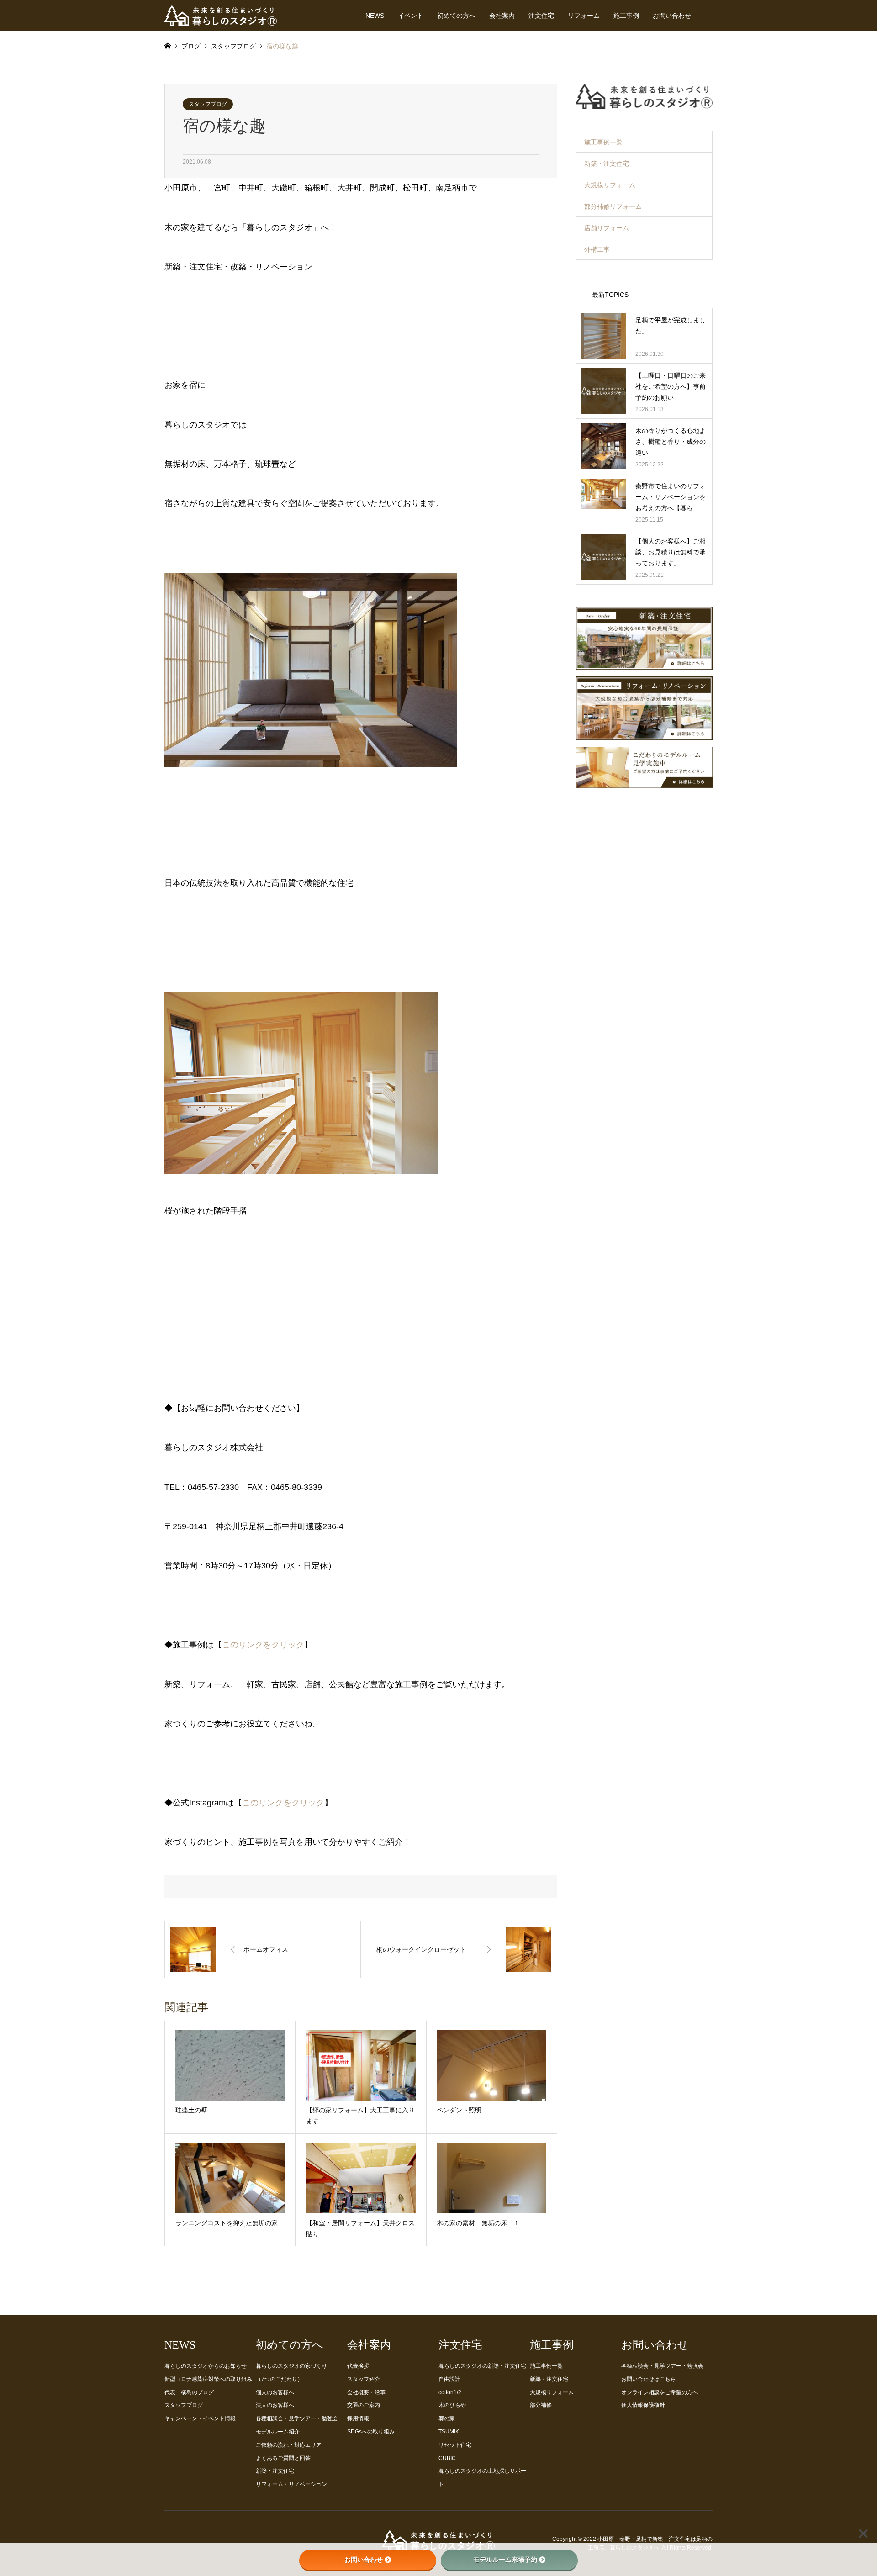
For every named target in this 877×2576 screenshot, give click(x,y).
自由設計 (449, 2379)
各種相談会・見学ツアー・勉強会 (297, 2418)
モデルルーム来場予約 (505, 2560)
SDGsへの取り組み (371, 2432)
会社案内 (502, 16)
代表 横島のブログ (189, 2392)
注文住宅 (541, 16)
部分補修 (541, 2405)
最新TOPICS (610, 295)
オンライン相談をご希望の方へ (660, 2392)
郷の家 (447, 2418)
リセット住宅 (455, 2445)
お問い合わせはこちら (649, 2379)
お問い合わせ (672, 16)
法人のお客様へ (275, 2405)
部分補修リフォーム (613, 206)
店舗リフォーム (607, 228)
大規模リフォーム (610, 185)
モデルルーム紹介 (278, 2432)
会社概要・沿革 (366, 2392)
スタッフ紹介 (364, 2379)
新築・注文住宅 (607, 164)
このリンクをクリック (263, 1645)
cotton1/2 (450, 2392)
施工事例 (626, 16)
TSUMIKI (449, 2432)
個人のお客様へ (275, 2392)
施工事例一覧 (603, 142)
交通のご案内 (364, 2405)
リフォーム (584, 16)
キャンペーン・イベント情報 (200, 2418)
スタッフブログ (208, 104)
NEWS (375, 16)
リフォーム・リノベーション (291, 2484)
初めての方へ (456, 16)
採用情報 (358, 2418)
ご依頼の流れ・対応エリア (289, 2445)
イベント (411, 16)
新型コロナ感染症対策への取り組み (208, 2379)
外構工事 (597, 249)
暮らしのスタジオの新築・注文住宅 (482, 2366)
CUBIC (447, 2458)
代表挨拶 (358, 2366)
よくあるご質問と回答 (283, 2458)
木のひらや (452, 2405)
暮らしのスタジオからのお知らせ (206, 2366)
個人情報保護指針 (643, 2405)
